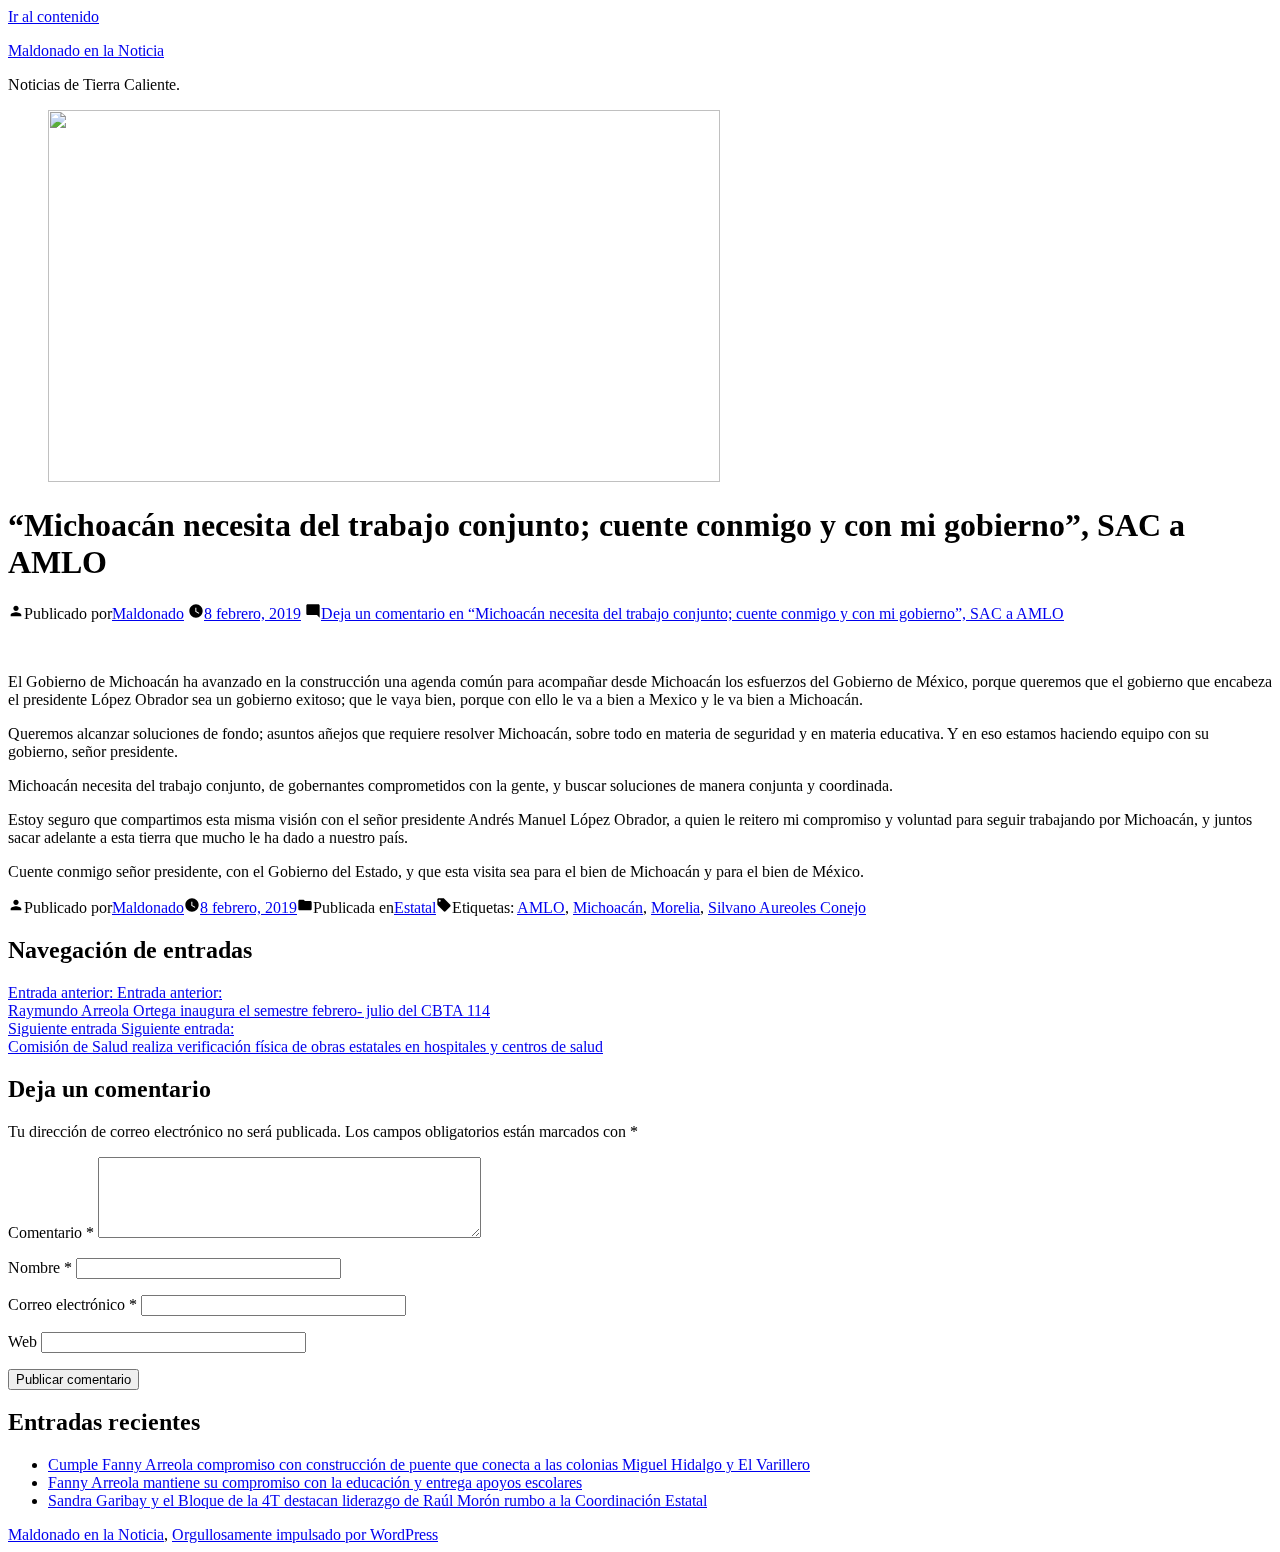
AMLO (541, 907)
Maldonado (148, 613)
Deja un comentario (692, 613)
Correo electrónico (72, 1304)
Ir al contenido (53, 16)
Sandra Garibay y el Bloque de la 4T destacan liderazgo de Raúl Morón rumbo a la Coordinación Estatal (377, 1500)
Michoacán (608, 907)
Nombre (40, 1267)
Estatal (415, 907)
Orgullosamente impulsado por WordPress (305, 1534)
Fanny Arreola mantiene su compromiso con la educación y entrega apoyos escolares (315, 1482)
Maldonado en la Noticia (86, 50)
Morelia (675, 907)
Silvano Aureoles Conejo (787, 907)
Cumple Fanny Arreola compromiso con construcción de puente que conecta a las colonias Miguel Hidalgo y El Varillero (429, 1464)
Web (22, 1341)
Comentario (51, 1232)
